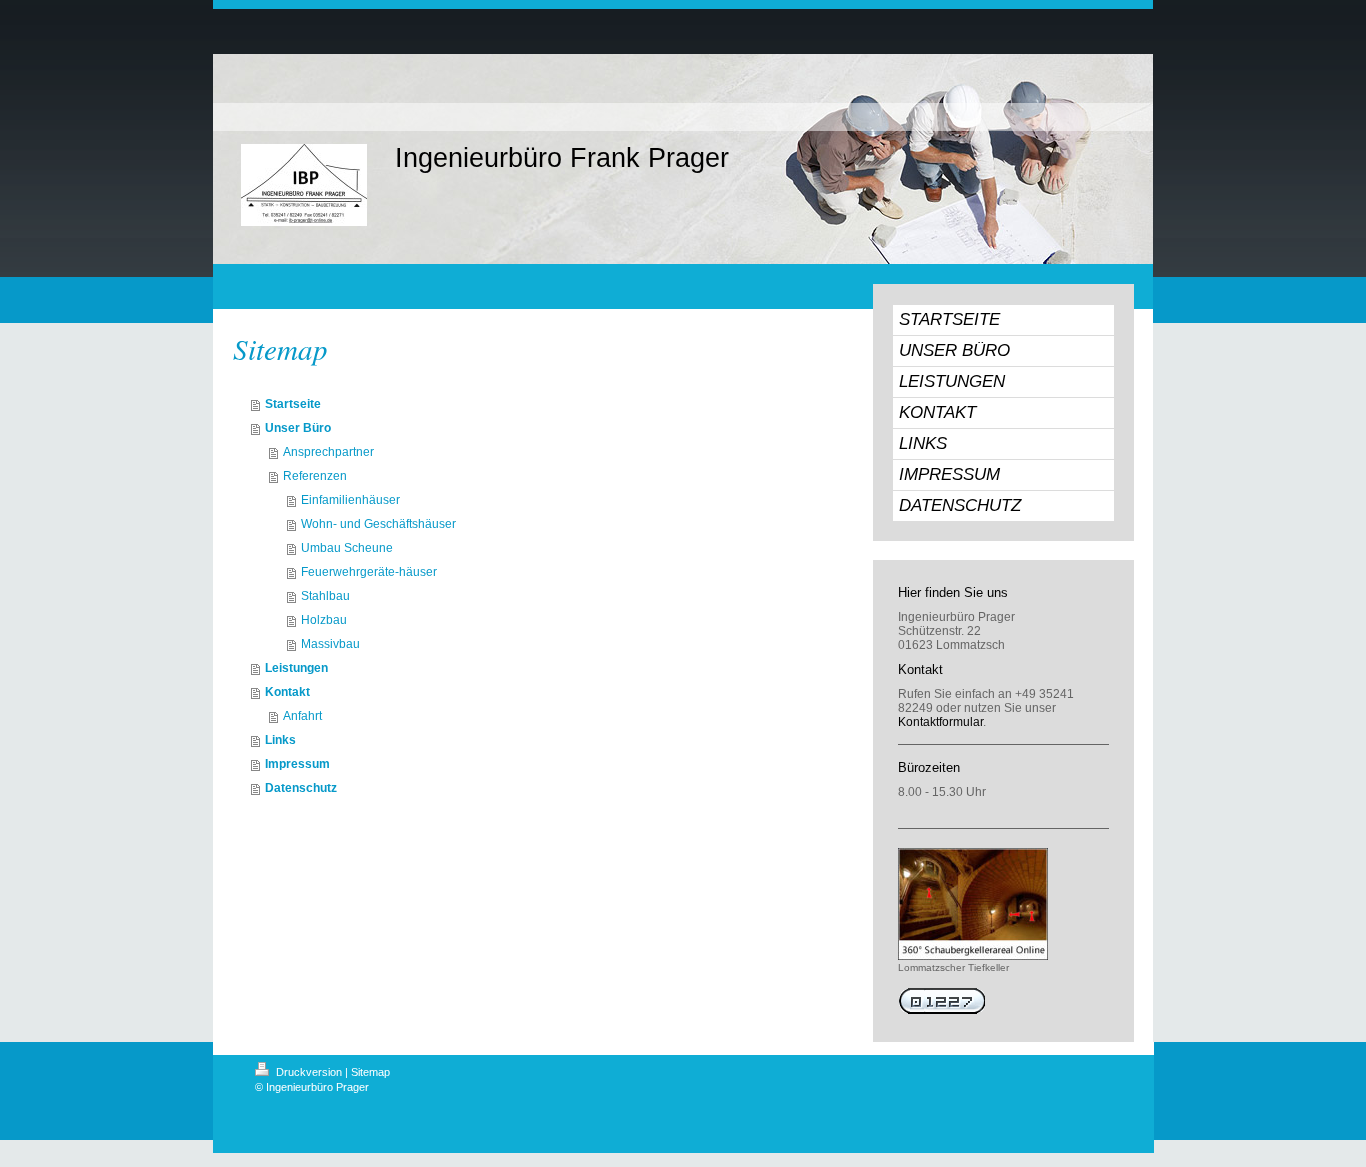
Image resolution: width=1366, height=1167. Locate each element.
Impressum (297, 764)
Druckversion (309, 1072)
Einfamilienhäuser (350, 500)
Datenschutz (301, 788)
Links (280, 740)
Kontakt (287, 692)
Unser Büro (298, 428)
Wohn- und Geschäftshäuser (378, 524)
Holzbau (324, 620)
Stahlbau (325, 596)
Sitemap (370, 1072)
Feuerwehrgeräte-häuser (369, 572)
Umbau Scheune (347, 548)
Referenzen (315, 476)
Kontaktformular (940, 722)
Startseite (293, 404)
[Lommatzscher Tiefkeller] (973, 904)
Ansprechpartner (328, 452)
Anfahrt (302, 716)
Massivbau (330, 644)
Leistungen (296, 668)
